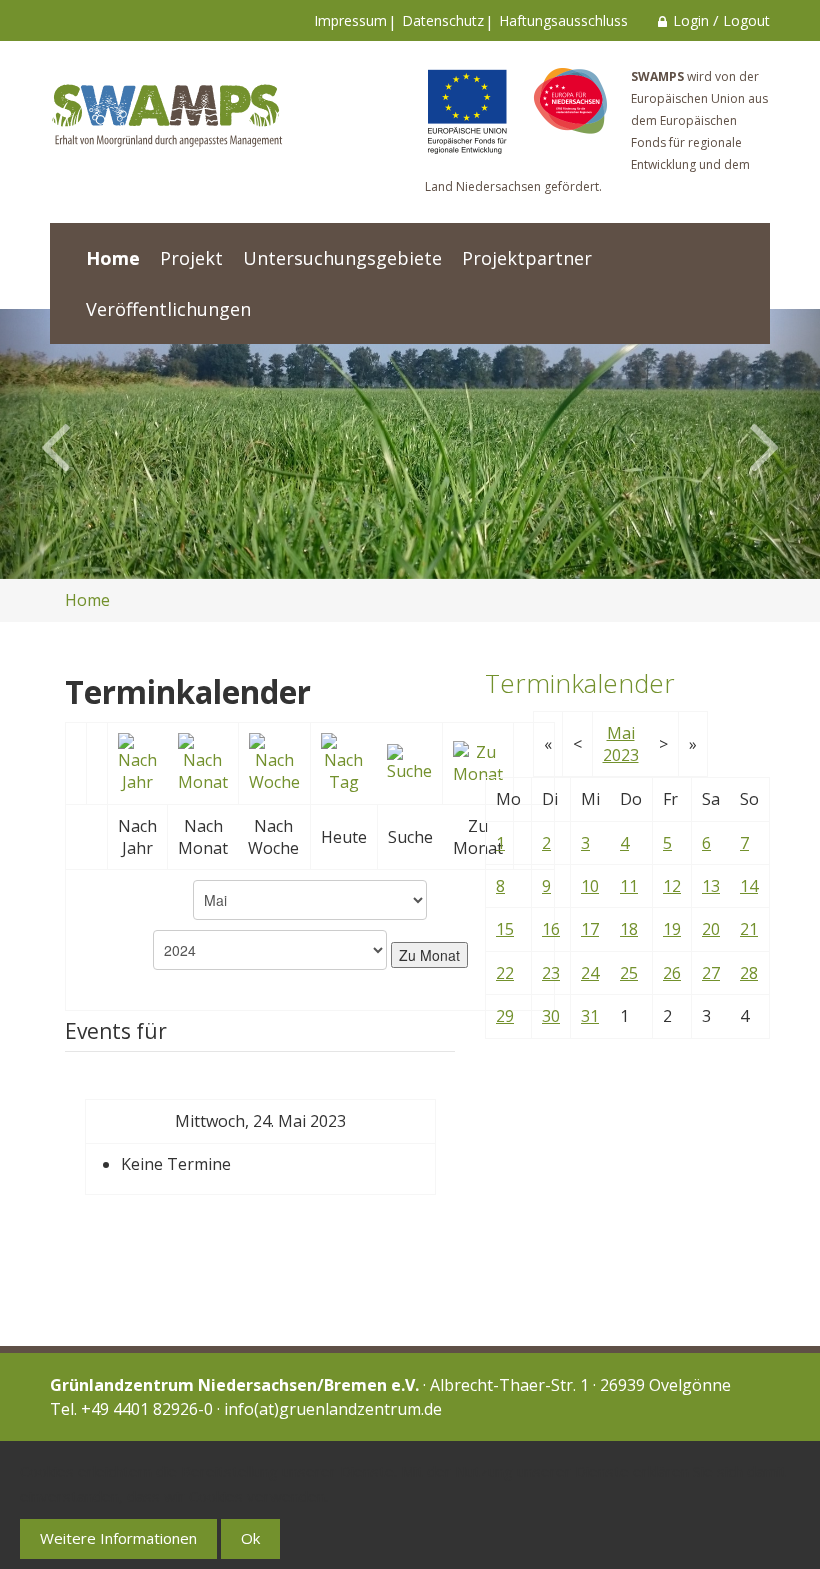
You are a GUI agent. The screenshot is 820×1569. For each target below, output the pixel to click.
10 (590, 886)
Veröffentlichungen (168, 309)
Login (691, 20)
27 (711, 973)
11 (629, 886)
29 (505, 1016)
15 (505, 929)
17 (590, 929)
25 (629, 973)
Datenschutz (443, 20)
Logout (746, 20)
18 (629, 929)
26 (672, 973)
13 (711, 886)
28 (749, 973)
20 (711, 929)
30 (551, 1016)
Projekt (191, 258)
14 (749, 886)
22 (505, 973)
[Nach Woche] (274, 761)
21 (749, 929)
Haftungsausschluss (563, 20)
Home (113, 258)
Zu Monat (429, 955)
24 (590, 973)
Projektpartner (527, 258)
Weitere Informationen (118, 1538)
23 (551, 973)
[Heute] (344, 761)
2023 (621, 755)
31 (590, 1016)
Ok (250, 1538)
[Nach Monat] (203, 761)
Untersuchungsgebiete (342, 258)
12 (672, 886)
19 (672, 929)
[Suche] (409, 761)
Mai (621, 733)
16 (551, 929)
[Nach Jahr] (138, 761)
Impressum (350, 20)
